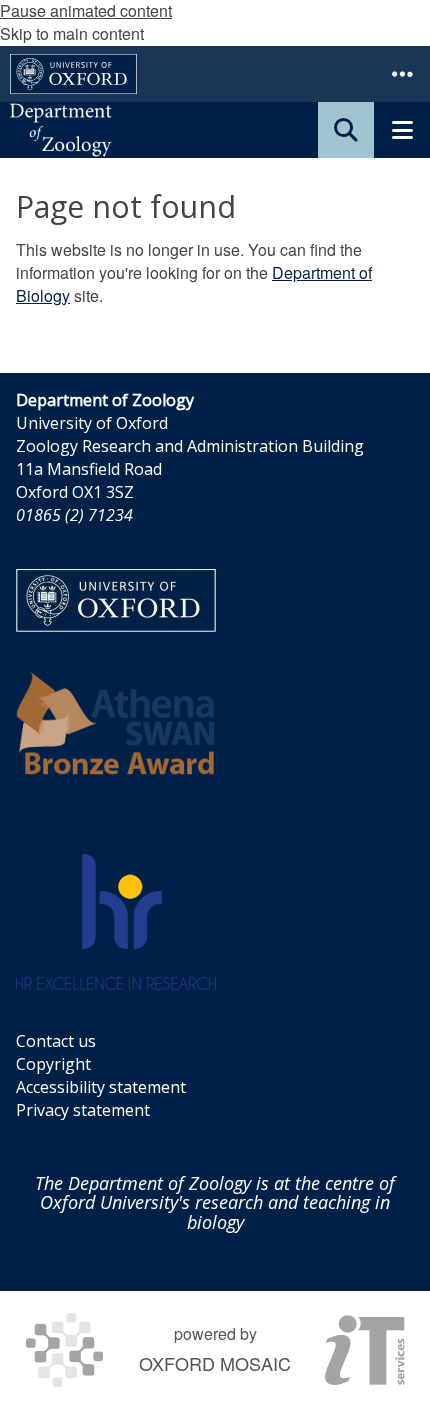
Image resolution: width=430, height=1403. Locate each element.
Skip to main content (72, 33)
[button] (402, 74)
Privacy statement (83, 1110)
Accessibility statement (101, 1087)
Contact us (56, 1041)
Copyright (53, 1064)
